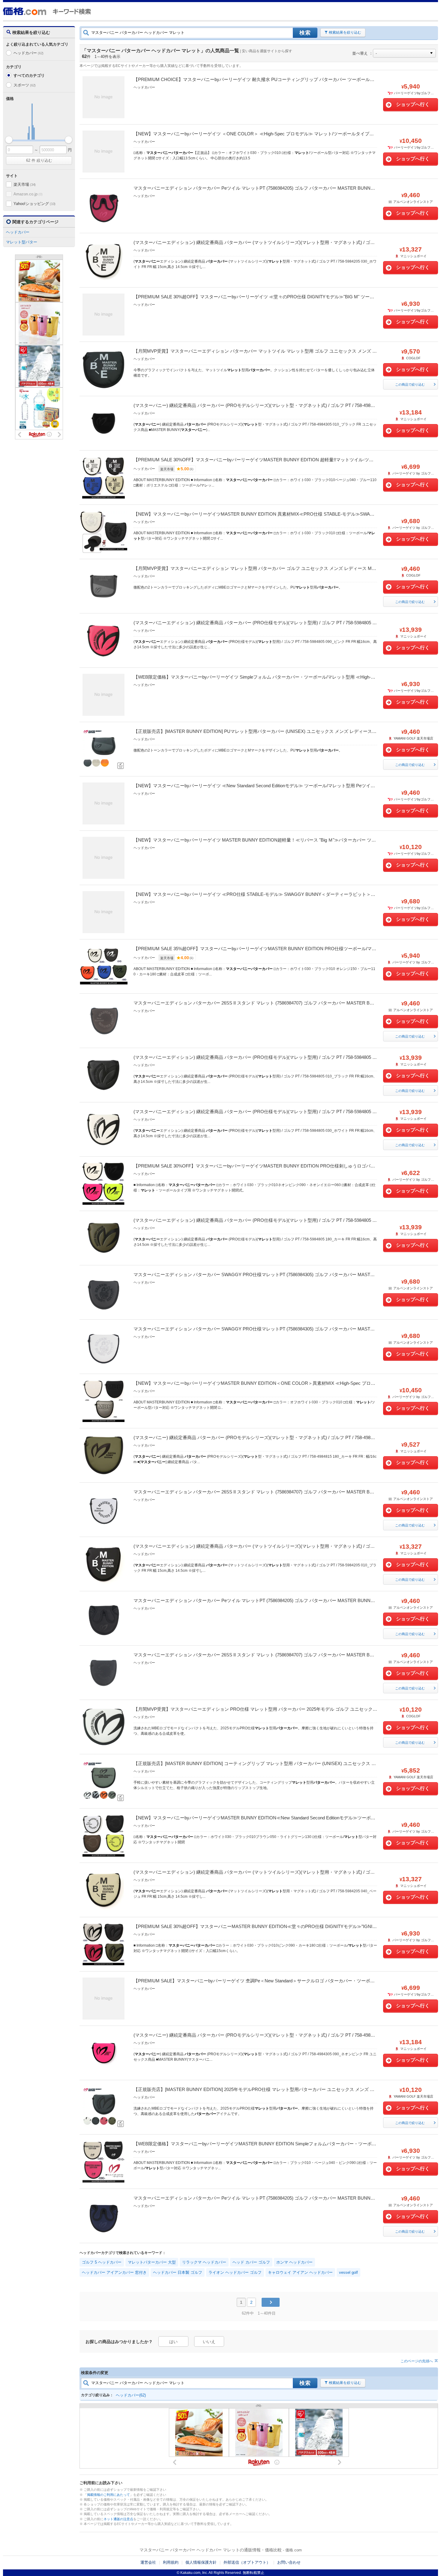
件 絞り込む (39, 160)
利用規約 (171, 2562)
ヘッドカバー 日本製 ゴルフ (178, 2272)
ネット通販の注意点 (118, 2519)
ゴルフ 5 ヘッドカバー (102, 2262)
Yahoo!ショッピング (34, 204)
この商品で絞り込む (410, 384)
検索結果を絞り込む (345, 32)
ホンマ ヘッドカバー (294, 2262)
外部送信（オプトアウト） (247, 2562)
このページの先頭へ (417, 2361)
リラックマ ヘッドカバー (204, 2262)
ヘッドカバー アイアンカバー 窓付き (114, 2272)
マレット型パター (22, 242)
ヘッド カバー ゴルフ (251, 2262)
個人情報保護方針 (201, 2562)
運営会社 (148, 2562)
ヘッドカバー (28, 53)
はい (173, 2342)
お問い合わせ (289, 2562)
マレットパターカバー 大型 (152, 2262)
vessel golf (348, 2272)
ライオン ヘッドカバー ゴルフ (235, 2272)
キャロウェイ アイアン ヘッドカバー (300, 2272)
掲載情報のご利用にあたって (108, 2495)
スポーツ (25, 85)
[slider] (9, 140)
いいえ (209, 2342)
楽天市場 (25, 184)
